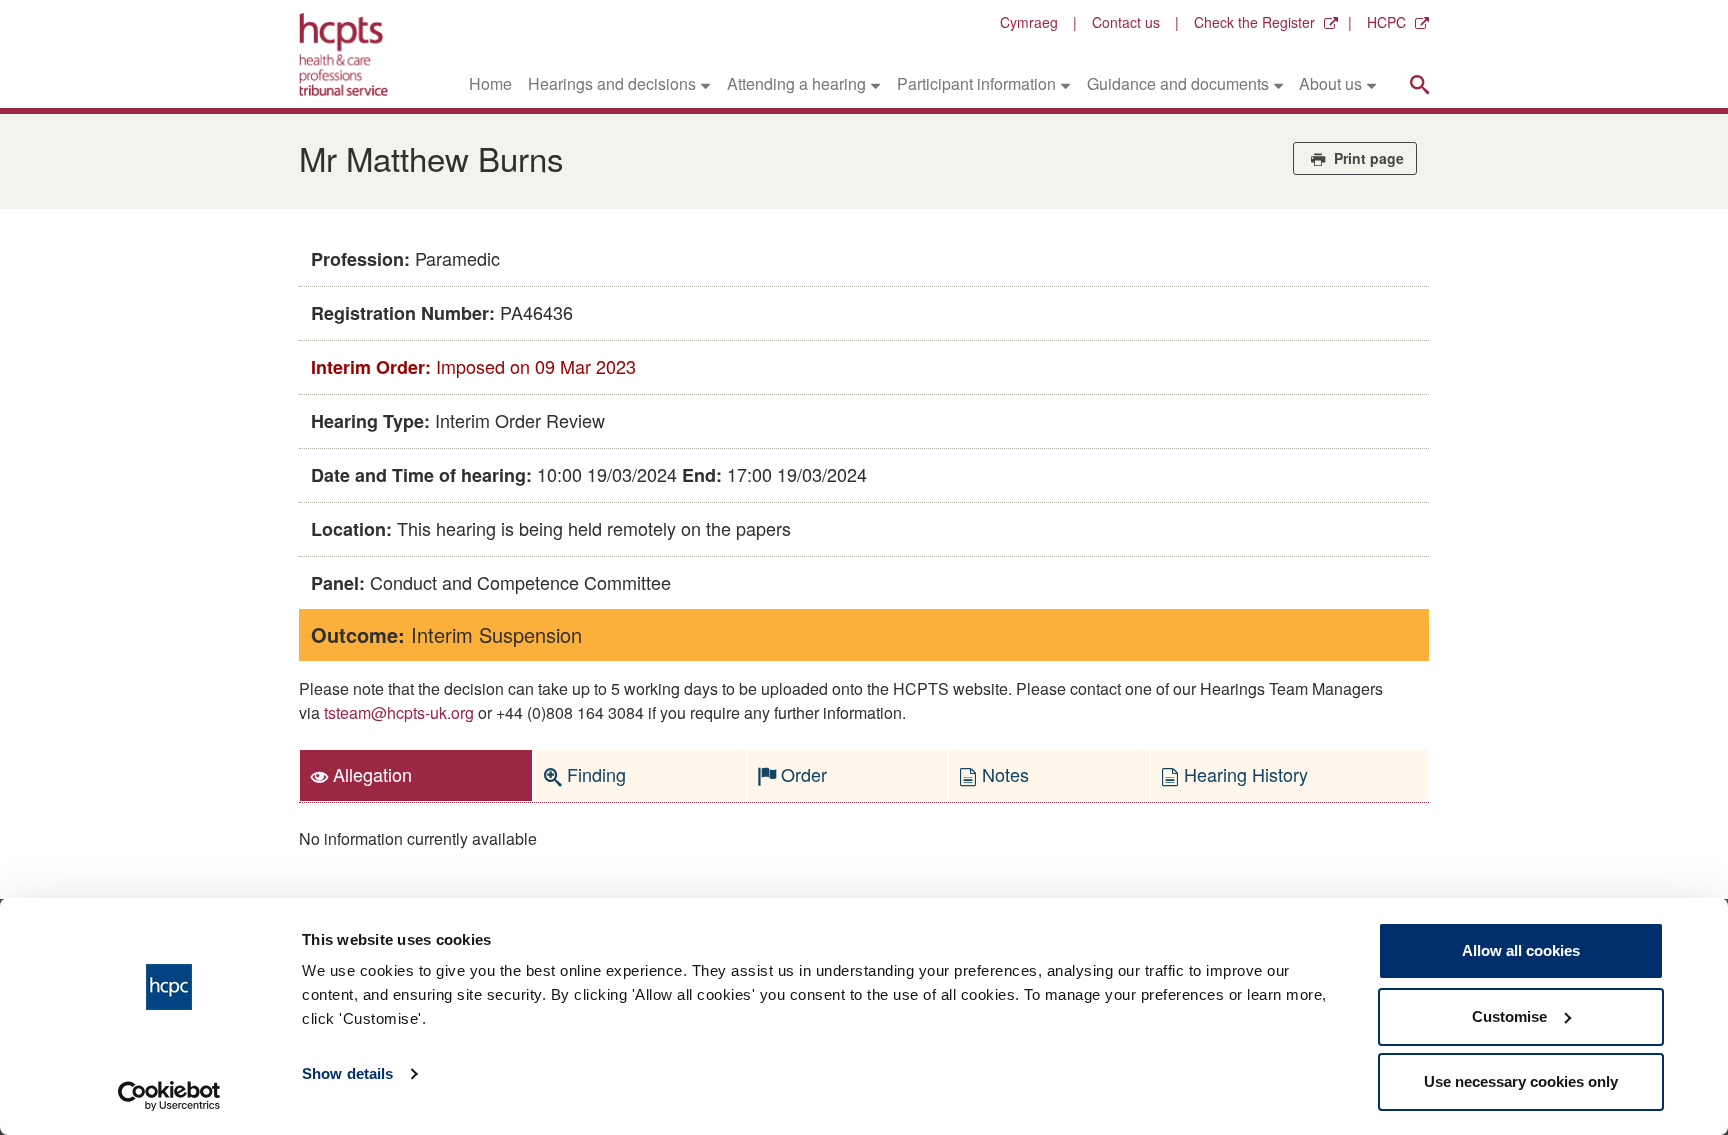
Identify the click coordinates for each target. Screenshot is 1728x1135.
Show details (347, 1073)
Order (801, 774)
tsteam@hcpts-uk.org (399, 712)
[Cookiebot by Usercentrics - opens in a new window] (169, 1096)
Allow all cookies (1521, 950)
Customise (1509, 1016)
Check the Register (1254, 22)
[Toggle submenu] (705, 84)
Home (490, 83)
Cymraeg (1029, 22)
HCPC (1386, 22)
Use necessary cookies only (1521, 1081)
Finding (594, 774)
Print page (1367, 158)
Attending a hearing (796, 83)
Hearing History (1243, 774)
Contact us (1126, 22)
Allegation (370, 774)
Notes (1003, 774)
